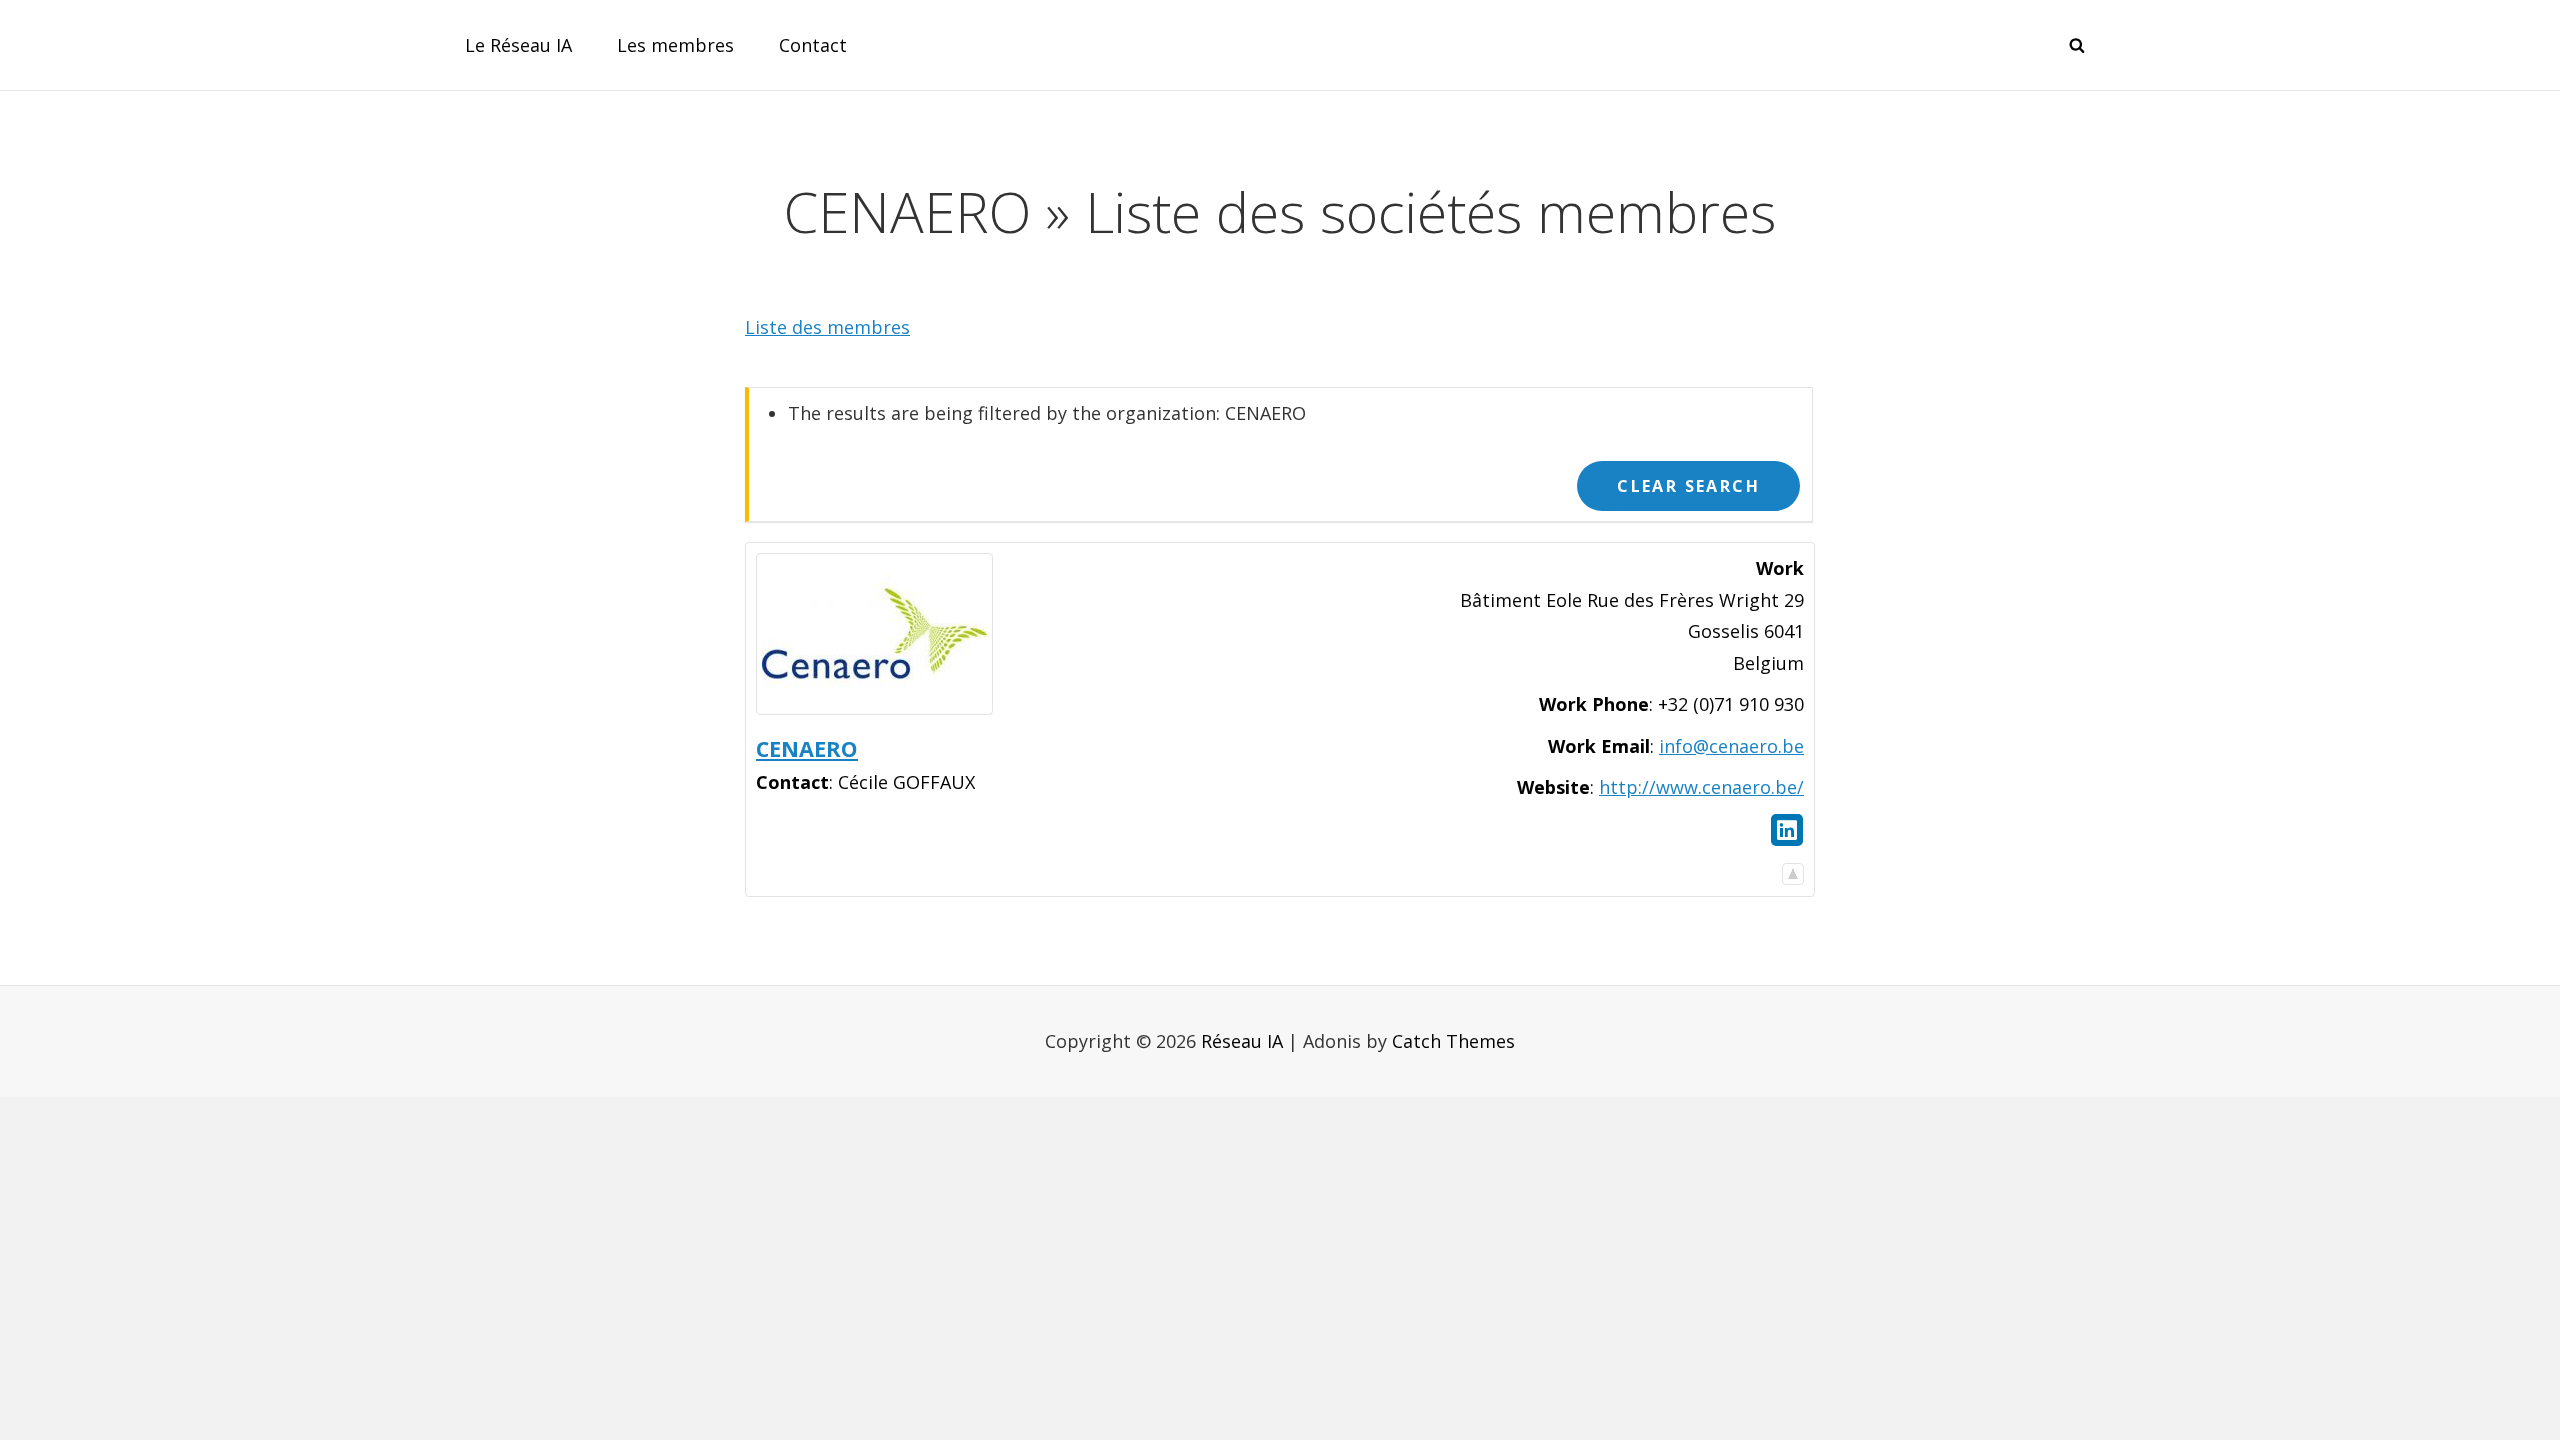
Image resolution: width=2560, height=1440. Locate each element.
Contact (813, 45)
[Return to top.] (1793, 869)
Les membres (675, 45)
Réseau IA (1242, 1041)
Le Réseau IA (518, 45)
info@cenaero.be (1731, 746)
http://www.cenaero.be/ (1701, 787)
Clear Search (1688, 486)
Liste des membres (827, 327)
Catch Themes (1453, 1041)
